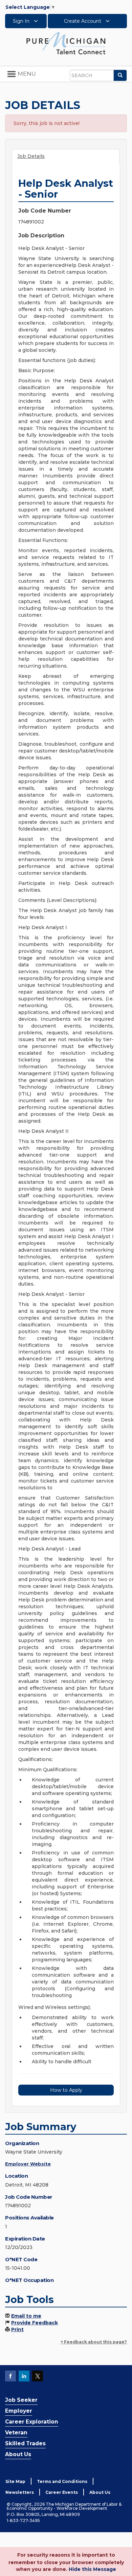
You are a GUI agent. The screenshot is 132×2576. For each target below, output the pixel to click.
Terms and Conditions (62, 2481)
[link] (66, 43)
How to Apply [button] (66, 2090)
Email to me (26, 2316)
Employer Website (28, 2164)
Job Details (31, 156)
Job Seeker (21, 2400)
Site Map (15, 2481)
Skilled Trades (25, 2443)
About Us (18, 2454)
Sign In (22, 21)
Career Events (62, 2492)
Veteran (16, 2433)
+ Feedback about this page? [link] (94, 2342)
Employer (19, 2411)
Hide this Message (92, 2569)
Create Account (83, 21)
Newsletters (20, 2492)
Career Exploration (32, 2422)
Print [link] (17, 2329)
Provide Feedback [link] (35, 2323)
